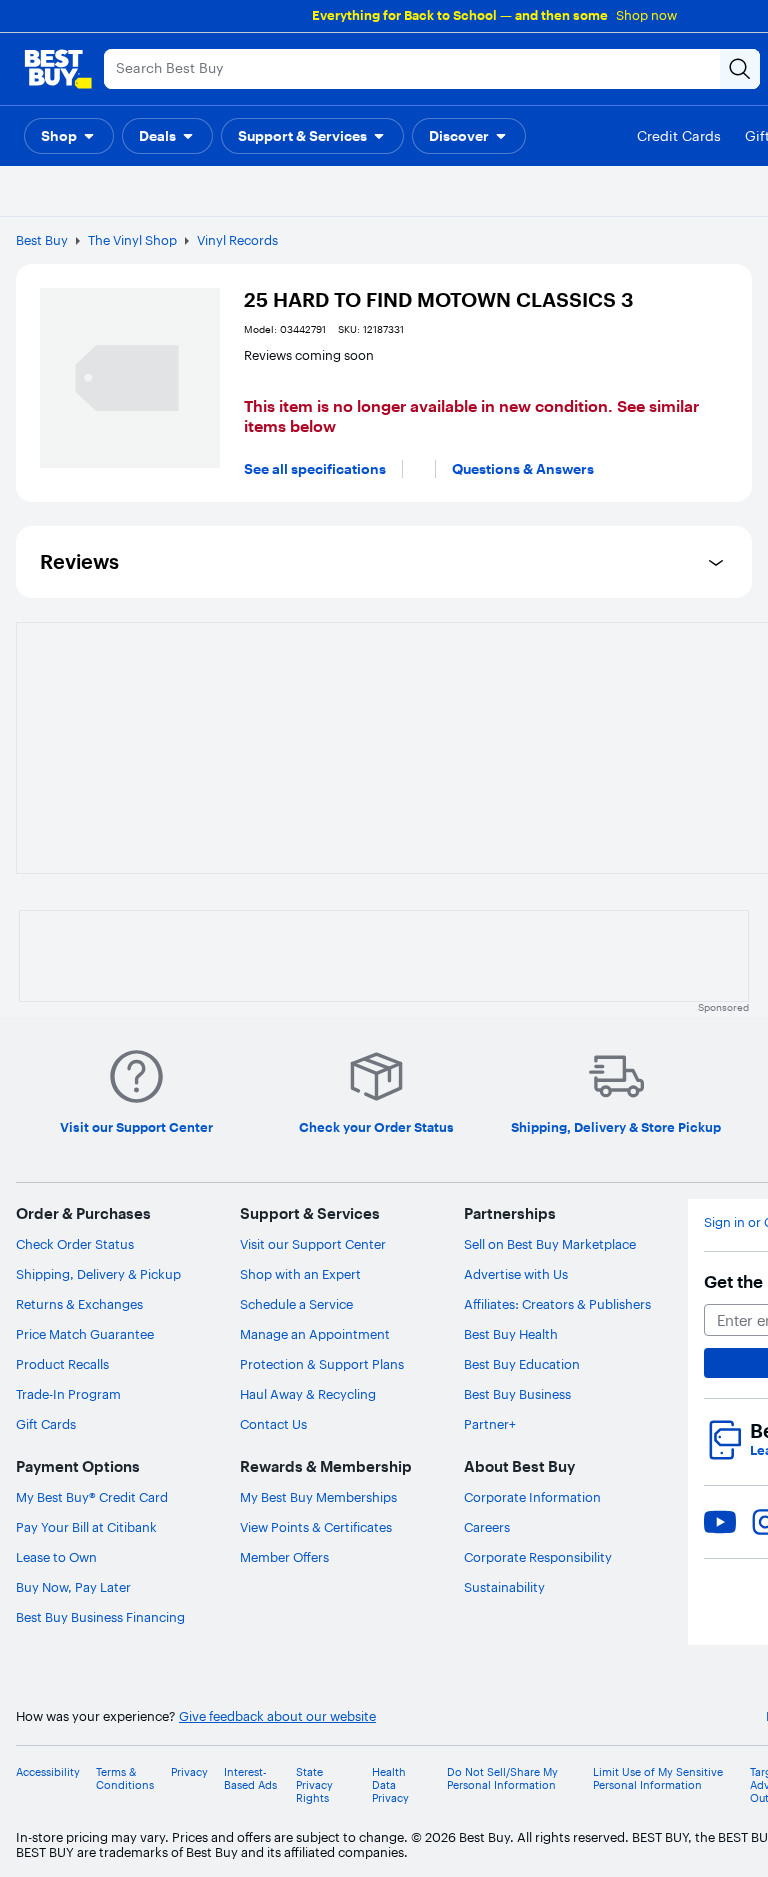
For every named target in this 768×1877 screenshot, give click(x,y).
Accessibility (48, 1772)
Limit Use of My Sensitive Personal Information (658, 1779)
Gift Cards (46, 1424)
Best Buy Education (522, 1364)
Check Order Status (75, 1244)
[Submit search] (740, 69)
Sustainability (504, 1587)
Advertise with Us (516, 1274)
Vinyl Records (237, 240)
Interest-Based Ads (250, 1779)
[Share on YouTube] (720, 1522)
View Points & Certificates (316, 1527)
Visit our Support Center (313, 1244)
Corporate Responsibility (538, 1557)
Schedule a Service (296, 1304)
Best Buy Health (511, 1334)
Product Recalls (62, 1364)
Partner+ (490, 1424)
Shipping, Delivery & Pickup (98, 1274)
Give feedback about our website (277, 1716)
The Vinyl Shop (132, 240)
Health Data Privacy (390, 1785)
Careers (487, 1527)
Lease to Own (56, 1557)
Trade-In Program (68, 1394)
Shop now (646, 15)
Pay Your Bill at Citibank (86, 1527)
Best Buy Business (517, 1394)
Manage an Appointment (315, 1334)
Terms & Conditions (125, 1779)
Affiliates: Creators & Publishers (557, 1304)
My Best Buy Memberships (318, 1497)
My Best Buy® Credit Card (92, 1497)
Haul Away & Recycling (308, 1394)
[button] (69, 136)
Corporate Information (532, 1497)
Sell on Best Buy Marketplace (550, 1244)
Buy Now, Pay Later (73, 1587)
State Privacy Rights (314, 1785)
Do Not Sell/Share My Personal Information (502, 1779)
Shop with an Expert (300, 1274)
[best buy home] (58, 69)
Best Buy (42, 240)
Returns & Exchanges (79, 1304)
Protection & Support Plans (322, 1364)
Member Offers (284, 1557)
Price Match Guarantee (85, 1334)
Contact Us (273, 1424)
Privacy (189, 1772)
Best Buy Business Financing (100, 1617)
